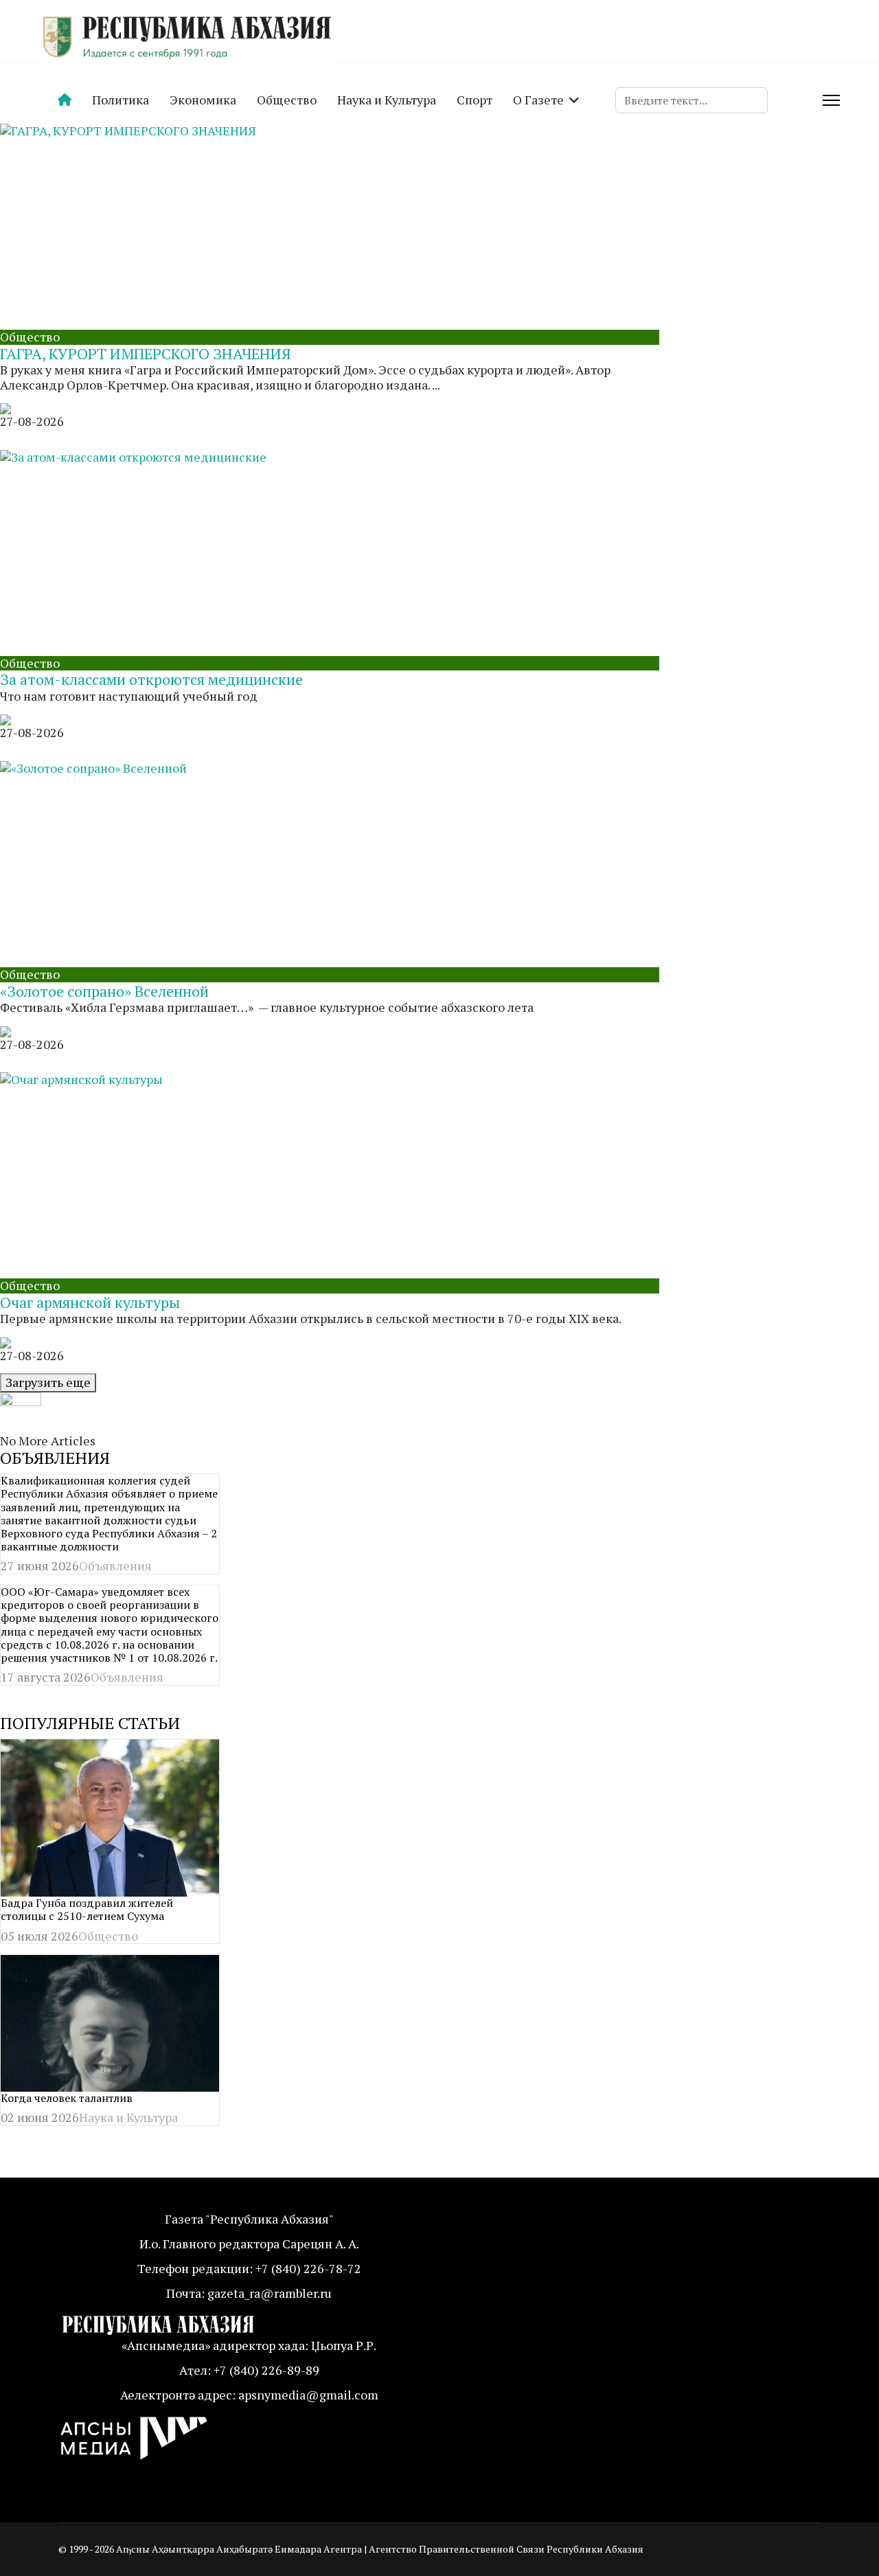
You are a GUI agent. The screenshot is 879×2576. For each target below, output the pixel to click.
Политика (121, 100)
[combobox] (692, 100)
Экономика (203, 100)
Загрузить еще (48, 1382)
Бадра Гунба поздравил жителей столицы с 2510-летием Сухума (87, 1909)
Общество (287, 100)
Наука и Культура (387, 100)
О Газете (538, 100)
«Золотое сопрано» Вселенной (104, 991)
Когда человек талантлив (67, 2098)
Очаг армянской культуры (90, 1302)
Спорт (475, 100)
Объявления (115, 1566)
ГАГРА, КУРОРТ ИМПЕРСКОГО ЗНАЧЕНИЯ (146, 353)
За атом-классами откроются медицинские (151, 679)
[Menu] (831, 100)
